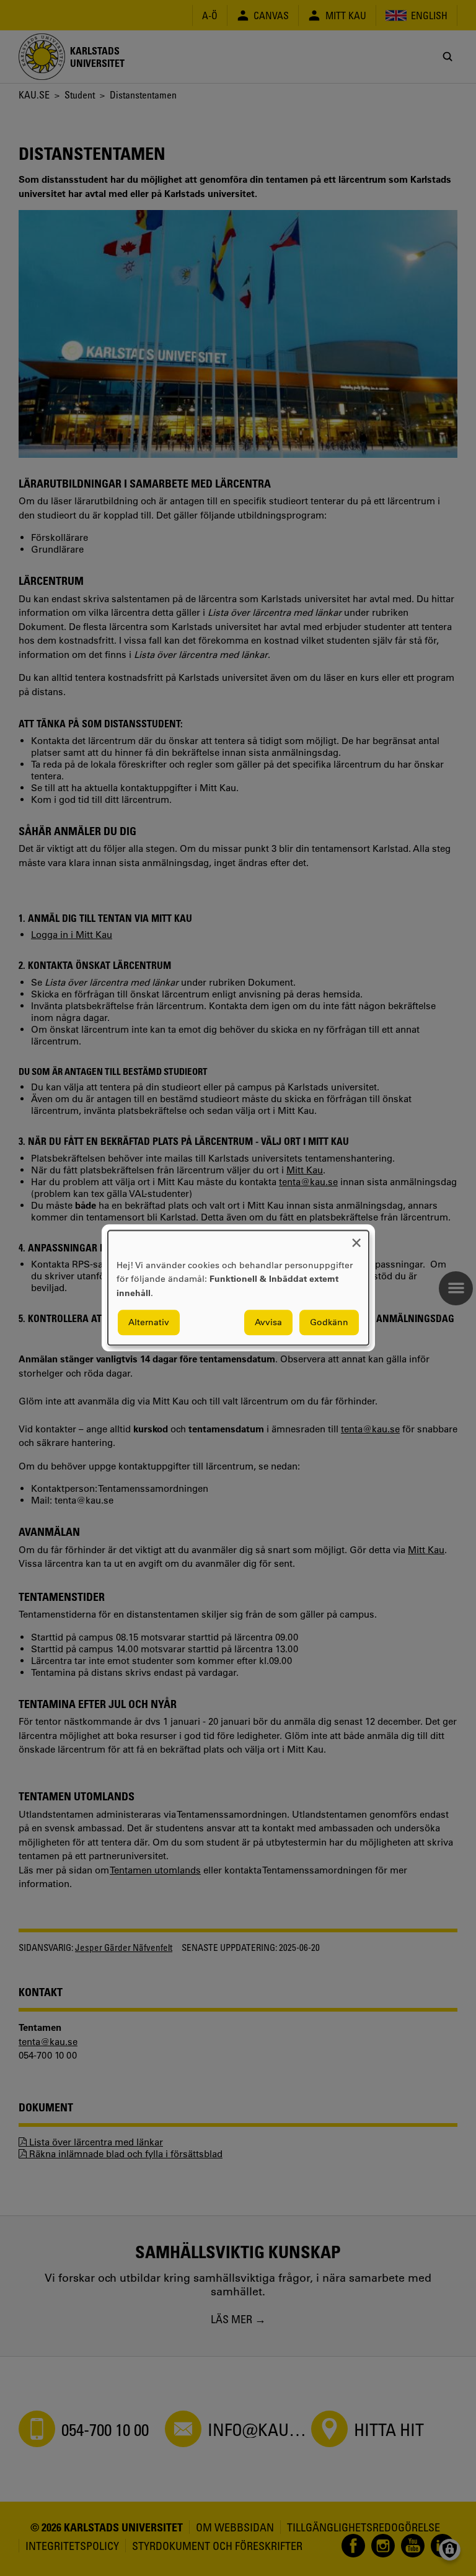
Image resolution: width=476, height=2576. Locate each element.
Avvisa (268, 1323)
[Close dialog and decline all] (356, 1238)
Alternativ (149, 1323)
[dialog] (238, 1288)
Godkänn (329, 1323)
